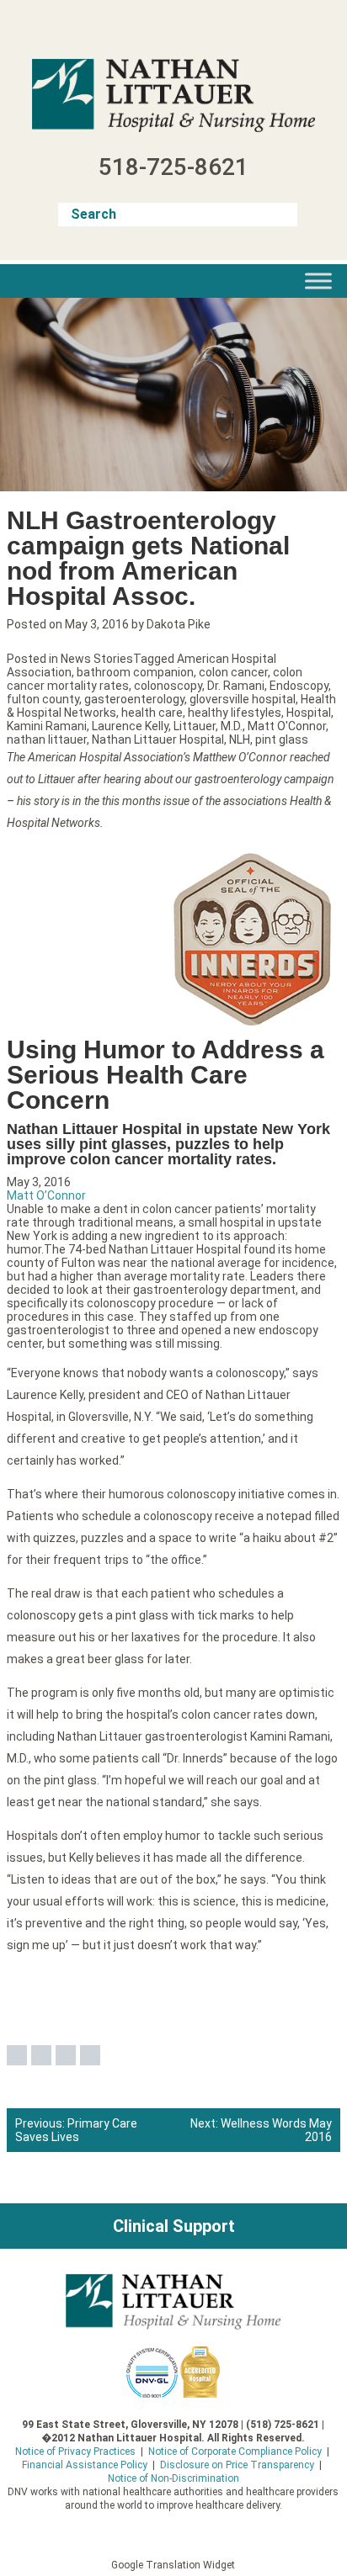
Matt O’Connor (46, 1195)
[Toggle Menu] (318, 281)
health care (152, 713)
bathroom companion (135, 672)
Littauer (195, 726)
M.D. (232, 726)
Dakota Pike (179, 624)
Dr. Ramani (236, 686)
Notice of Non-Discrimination (173, 2478)
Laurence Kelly (130, 726)
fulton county (43, 699)
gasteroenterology (134, 699)
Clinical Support (174, 2226)
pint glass (282, 739)
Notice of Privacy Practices (75, 2451)
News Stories (97, 659)
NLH (240, 739)
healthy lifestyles (235, 713)
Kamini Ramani (47, 726)
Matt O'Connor (287, 726)
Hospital (309, 713)
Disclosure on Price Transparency (237, 2465)
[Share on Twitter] (41, 2055)
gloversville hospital (243, 699)
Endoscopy (299, 686)
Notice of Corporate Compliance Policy (235, 2451)
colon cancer (233, 672)
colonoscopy (168, 686)
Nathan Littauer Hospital (158, 739)
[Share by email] (90, 2055)
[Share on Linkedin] (66, 2055)
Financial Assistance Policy (85, 2465)
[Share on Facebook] (17, 2055)
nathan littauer (47, 739)
